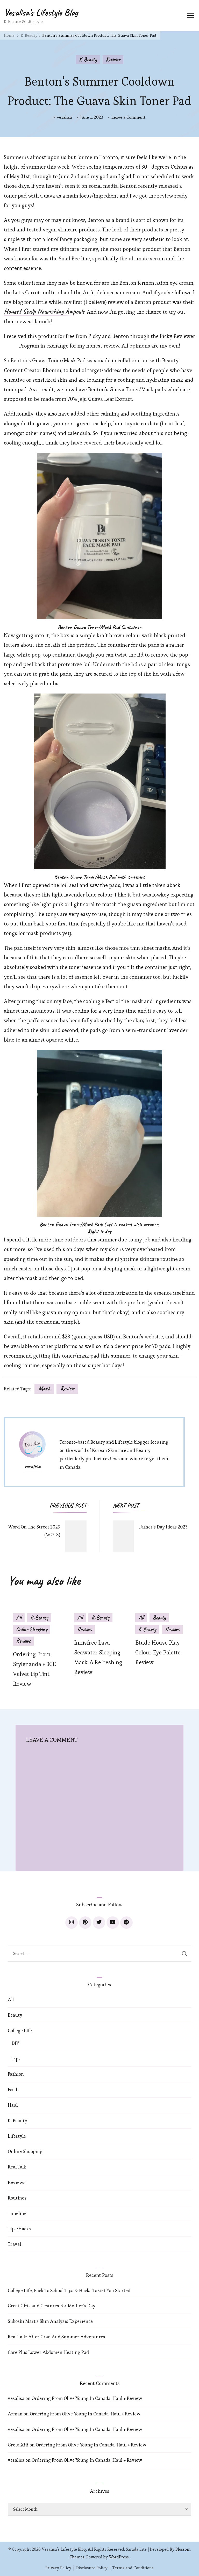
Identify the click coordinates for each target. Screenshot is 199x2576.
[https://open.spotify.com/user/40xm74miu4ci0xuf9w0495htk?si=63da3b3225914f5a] (126, 1923)
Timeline (17, 2213)
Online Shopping (32, 1629)
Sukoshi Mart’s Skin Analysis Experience (50, 2321)
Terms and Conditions (133, 2568)
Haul (13, 2105)
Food (12, 2089)
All (19, 1618)
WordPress (119, 2557)
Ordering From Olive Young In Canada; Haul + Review (87, 2398)
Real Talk (17, 2167)
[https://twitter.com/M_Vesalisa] (99, 1923)
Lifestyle (17, 2136)
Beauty (159, 1618)
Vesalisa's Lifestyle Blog (41, 12)
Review (67, 1388)
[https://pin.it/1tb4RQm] (85, 1923)
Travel (14, 2244)
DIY (15, 2043)
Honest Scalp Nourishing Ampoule (44, 312)
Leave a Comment (128, 118)
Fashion (16, 2074)
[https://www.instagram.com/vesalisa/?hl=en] (72, 1923)
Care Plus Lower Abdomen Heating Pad (48, 2352)
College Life (20, 2031)
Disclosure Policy (92, 2568)
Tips (16, 2059)
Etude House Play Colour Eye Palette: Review (158, 1652)
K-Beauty (88, 59)
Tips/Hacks (19, 2229)
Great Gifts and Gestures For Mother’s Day (52, 2306)
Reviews (113, 59)
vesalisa (64, 117)
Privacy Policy (58, 2568)
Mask (44, 1388)
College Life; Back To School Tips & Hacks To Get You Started (69, 2290)
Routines (17, 2198)
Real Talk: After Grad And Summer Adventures (56, 2337)
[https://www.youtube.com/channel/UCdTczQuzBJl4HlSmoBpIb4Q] (113, 1923)
